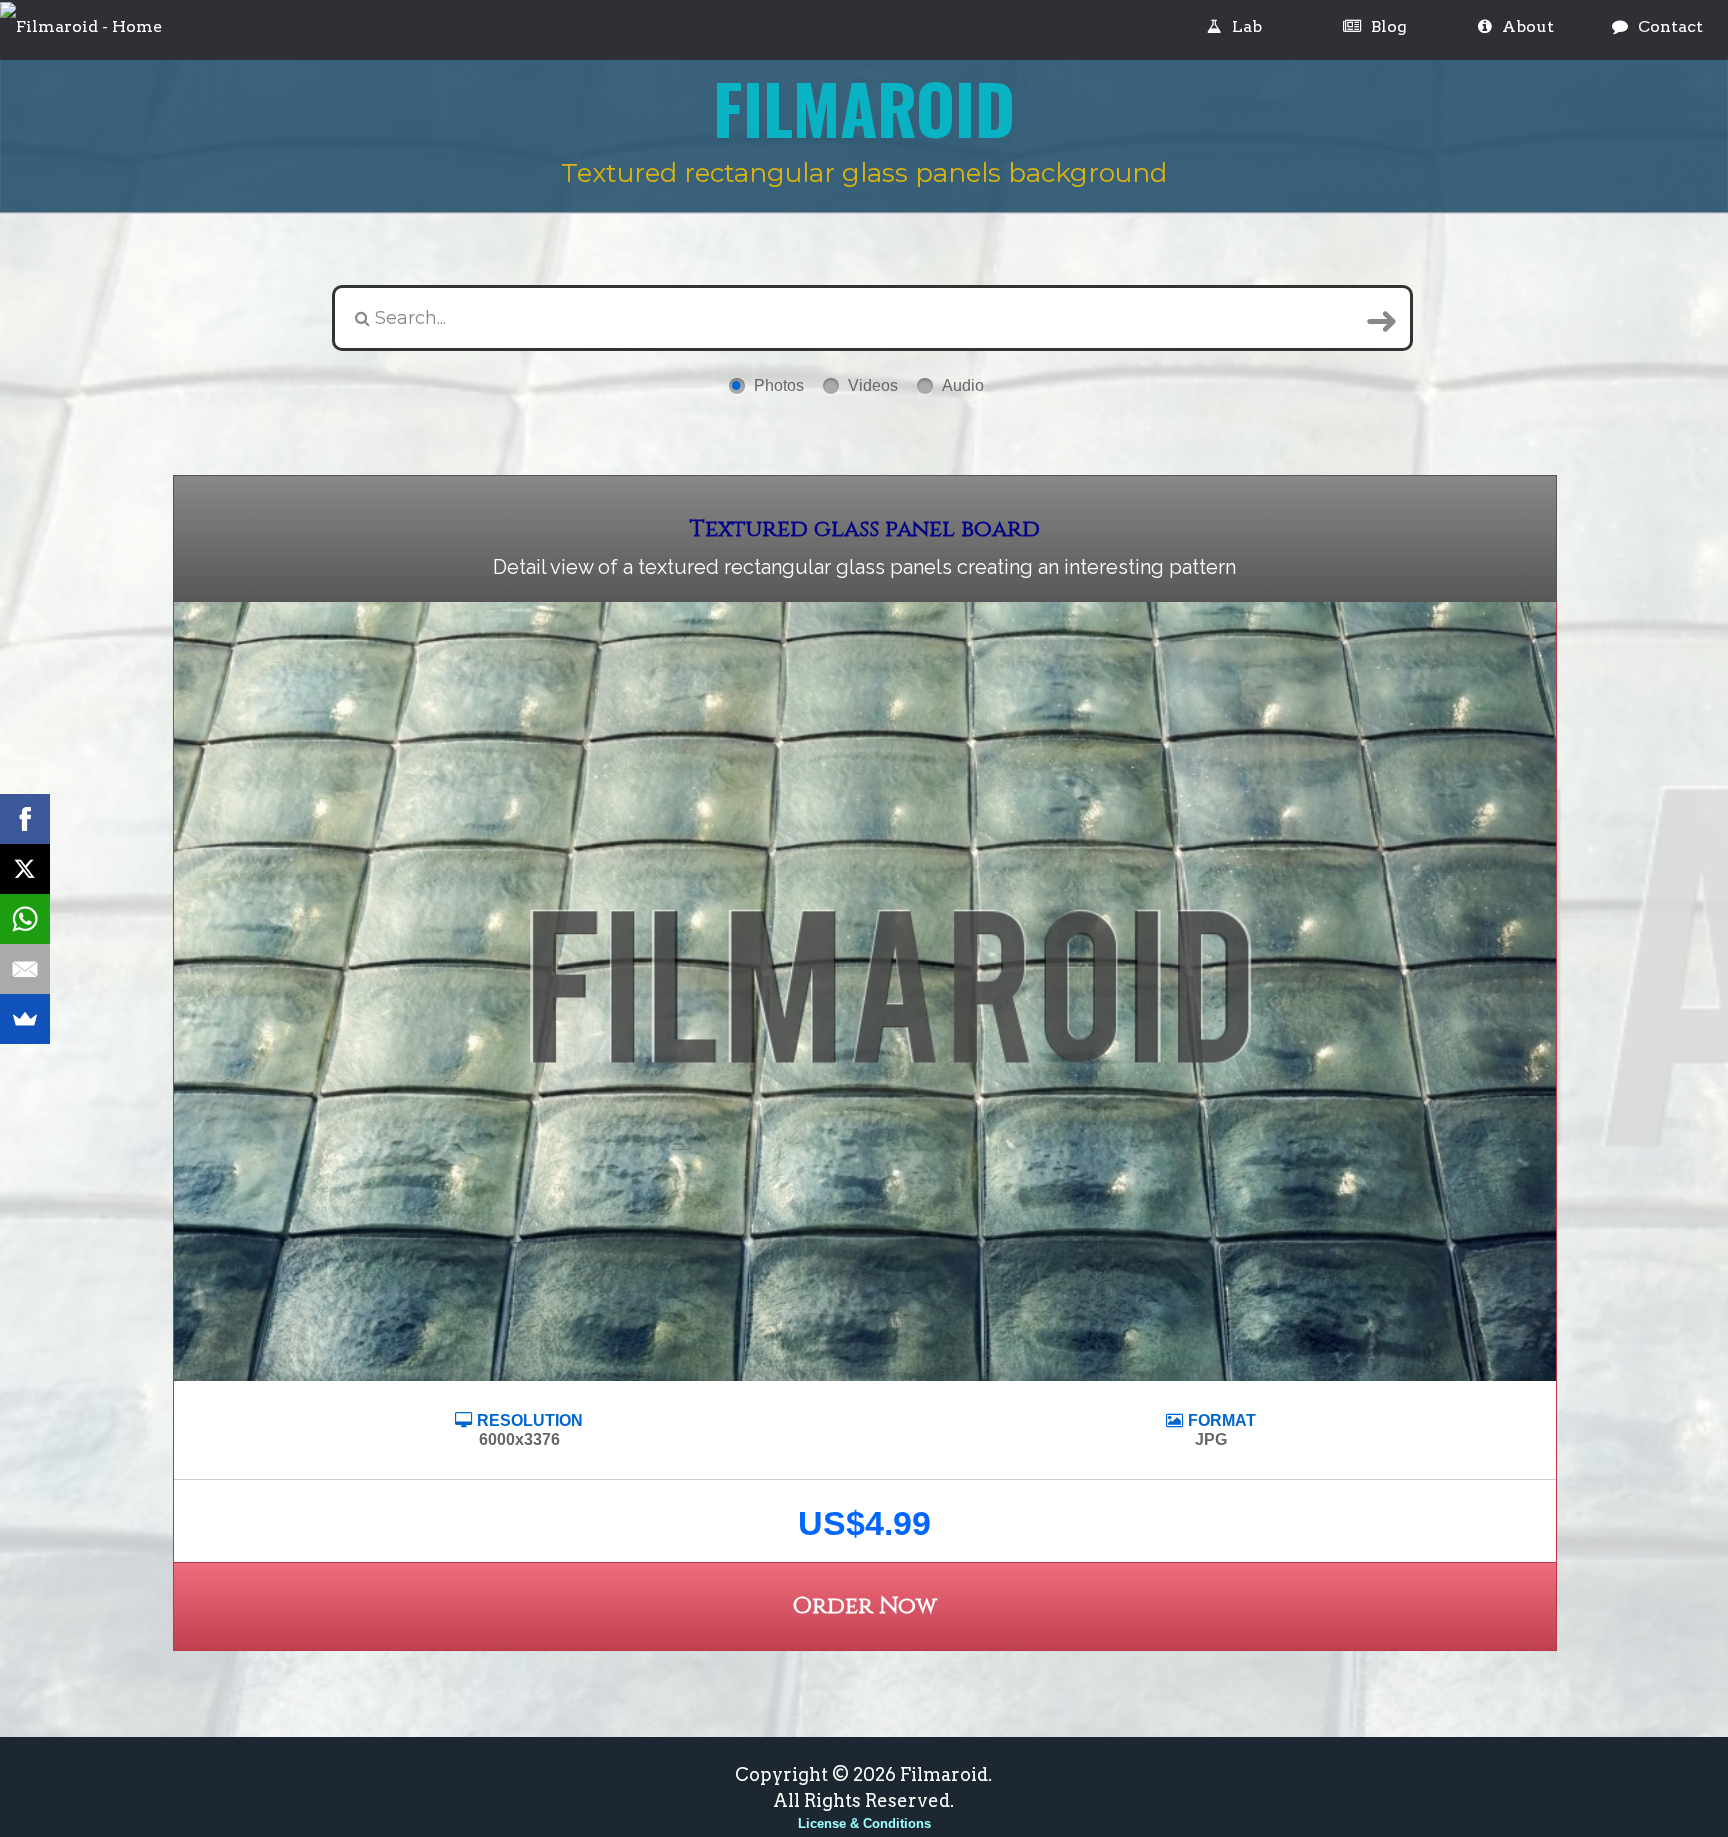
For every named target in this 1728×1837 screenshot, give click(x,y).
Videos (873, 385)
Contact (1670, 26)
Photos (779, 385)
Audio (963, 385)
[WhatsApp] (25, 919)
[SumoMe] (25, 1019)
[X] (25, 869)
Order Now (864, 1606)
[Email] (25, 969)
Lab (1247, 26)
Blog (1389, 26)
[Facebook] (25, 819)
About (1528, 26)
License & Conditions (864, 1823)
